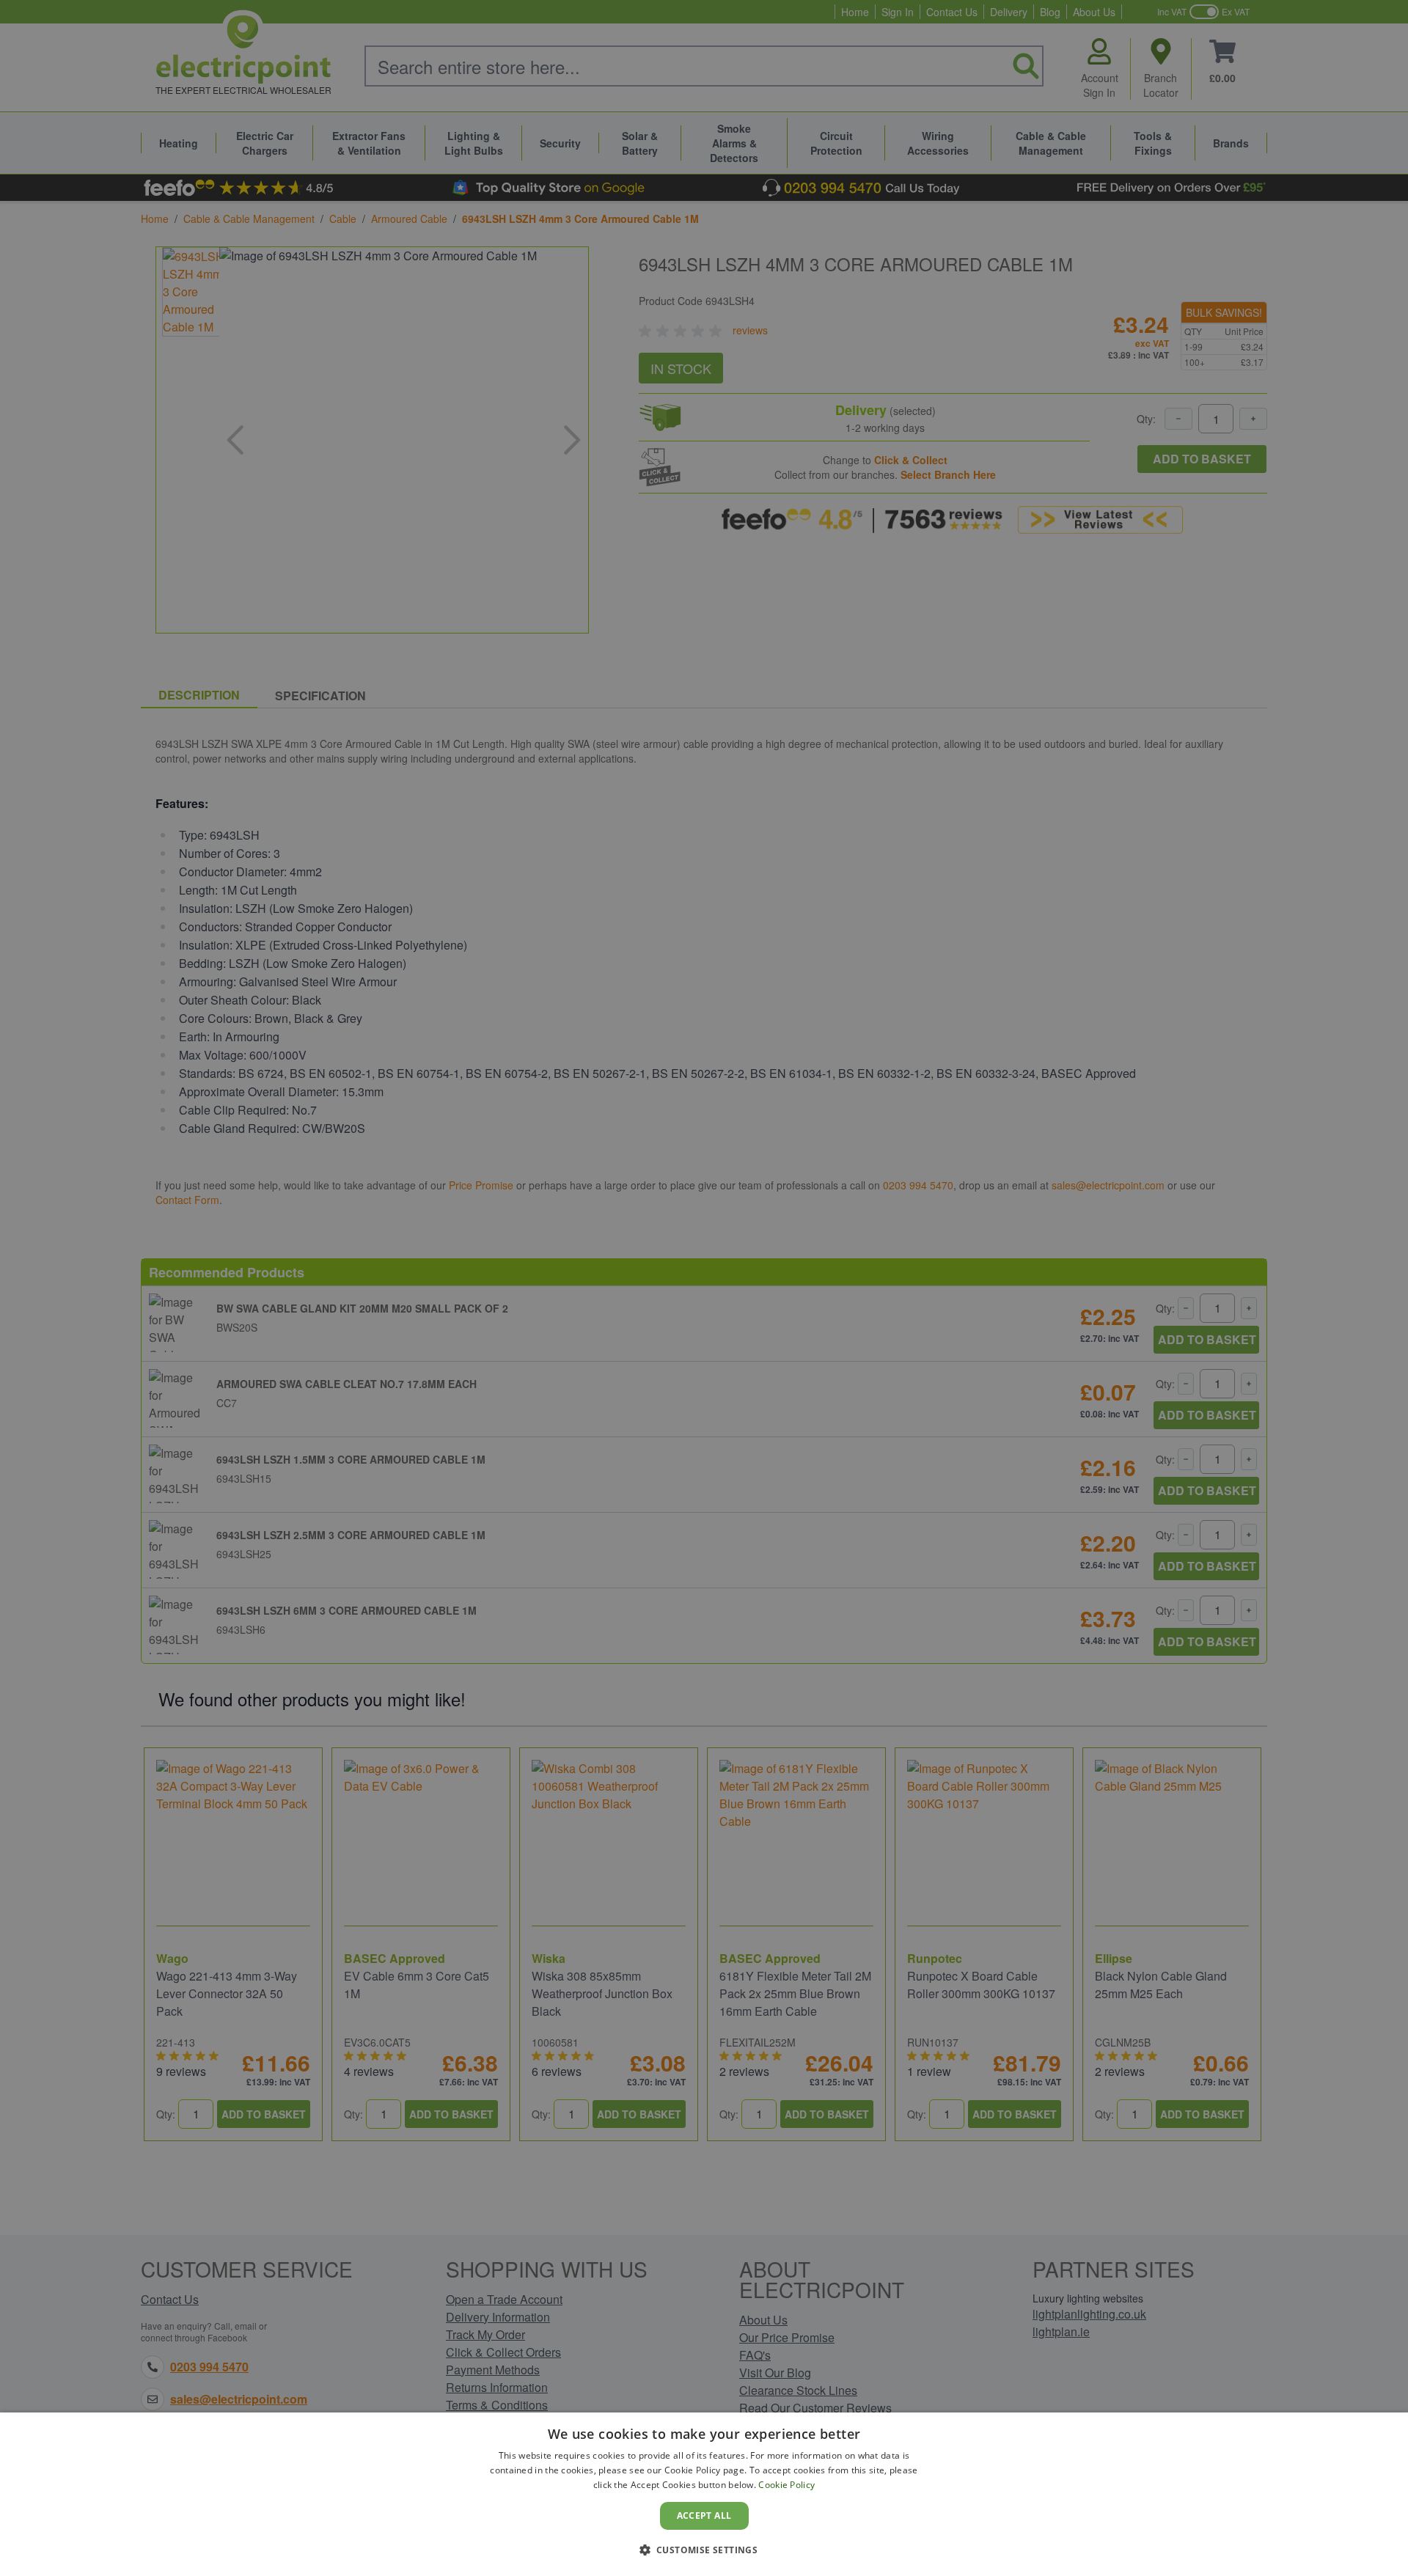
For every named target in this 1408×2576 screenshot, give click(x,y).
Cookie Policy (786, 2485)
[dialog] (704, 2494)
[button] (704, 2550)
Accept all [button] (704, 2516)
